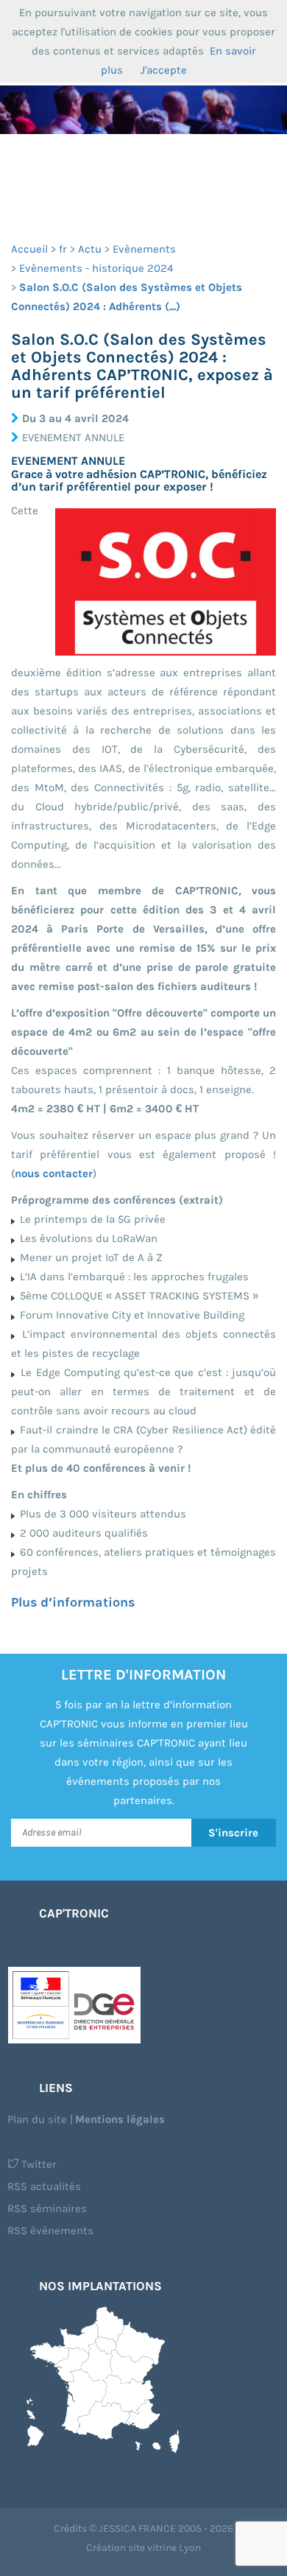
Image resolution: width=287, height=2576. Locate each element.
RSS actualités (44, 2186)
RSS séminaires (47, 2208)
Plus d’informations (73, 1602)
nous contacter (54, 1173)
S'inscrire (233, 1833)
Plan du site (37, 2119)
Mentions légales (120, 2119)
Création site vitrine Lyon (143, 2548)
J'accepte (164, 70)
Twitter (38, 2164)
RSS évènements (50, 2231)
